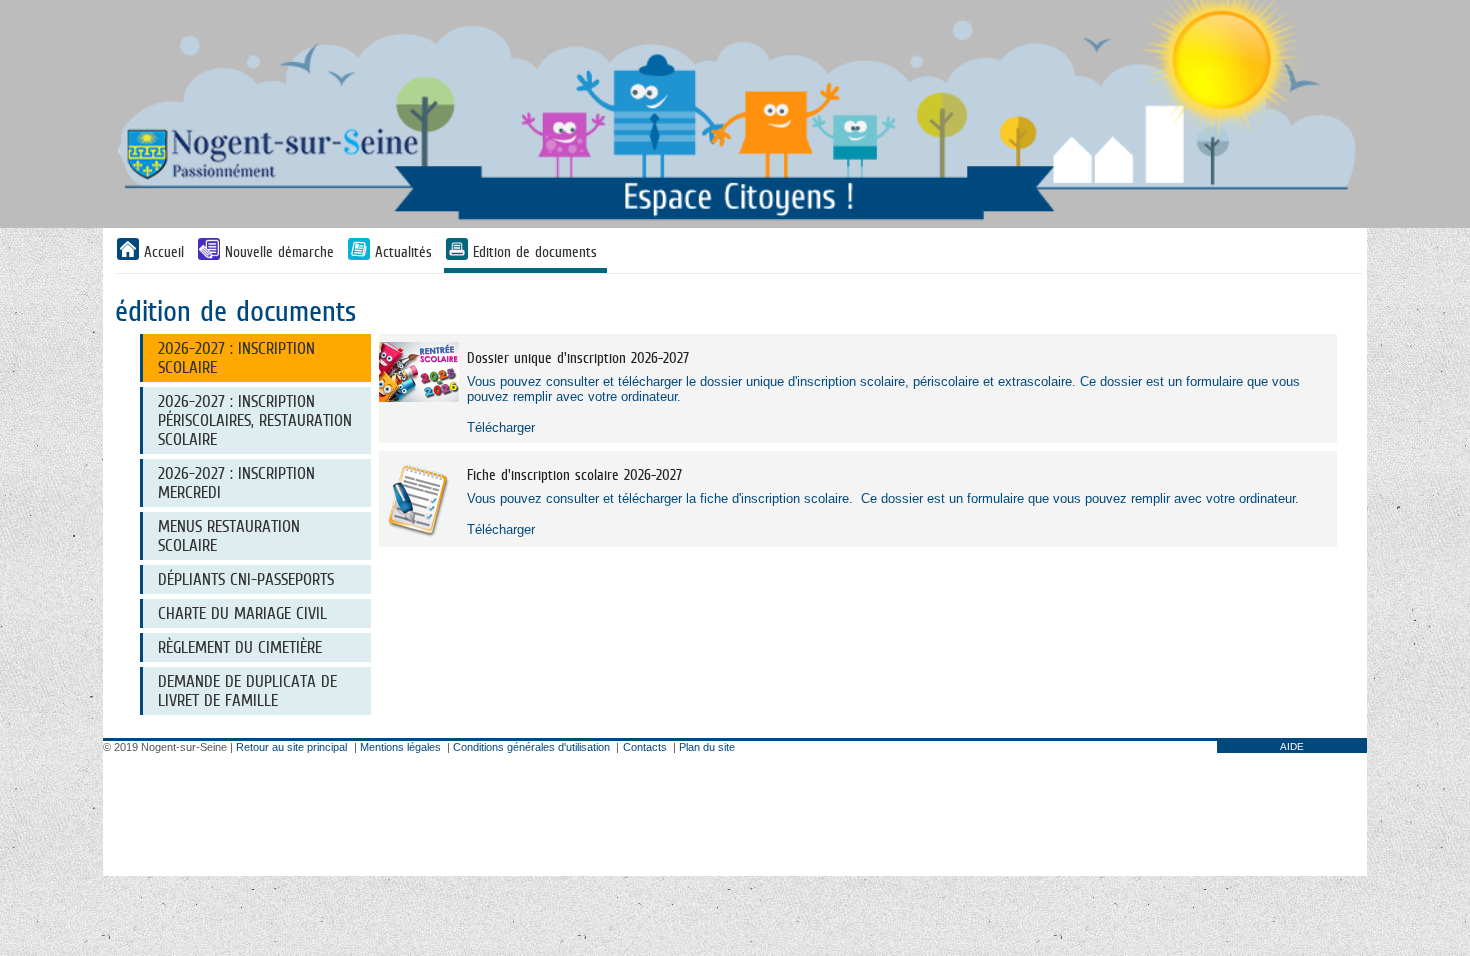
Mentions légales (400, 747)
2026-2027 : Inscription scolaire (236, 358)
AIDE (1292, 746)
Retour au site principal (291, 747)
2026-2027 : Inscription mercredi (236, 483)
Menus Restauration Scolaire (229, 536)
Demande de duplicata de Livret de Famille (247, 691)
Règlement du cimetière (240, 647)
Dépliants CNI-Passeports (246, 579)
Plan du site (707, 747)
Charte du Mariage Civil (242, 613)
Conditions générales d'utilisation (531, 747)
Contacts (645, 747)
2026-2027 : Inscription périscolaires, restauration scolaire (255, 420)
